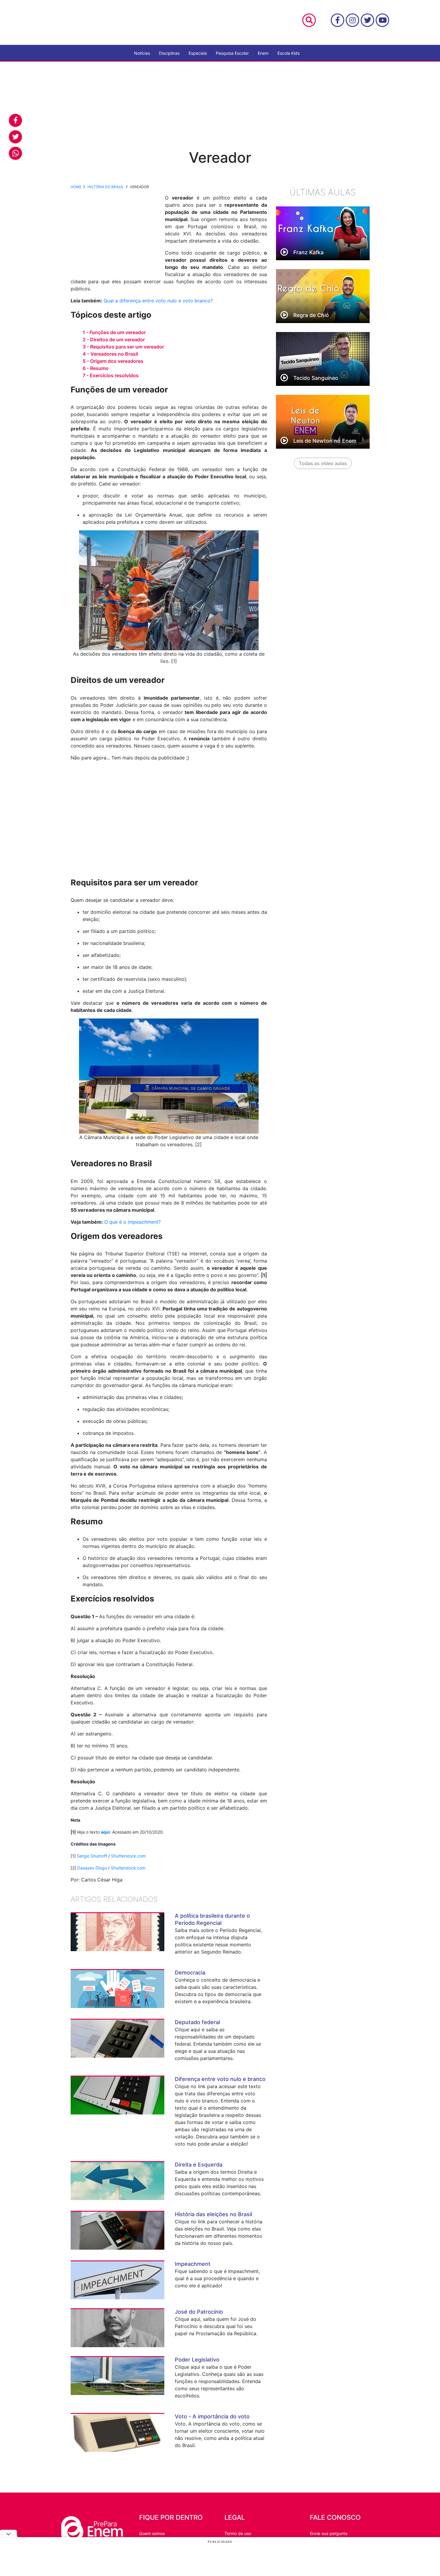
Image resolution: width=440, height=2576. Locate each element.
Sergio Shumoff (92, 1856)
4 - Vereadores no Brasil (110, 354)
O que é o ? (132, 1222)
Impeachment (193, 2264)
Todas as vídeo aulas (323, 463)
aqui (105, 1832)
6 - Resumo (96, 368)
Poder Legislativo (197, 2360)
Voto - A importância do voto (212, 2416)
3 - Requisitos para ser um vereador (123, 347)
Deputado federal (197, 2022)
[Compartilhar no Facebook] (15, 120)
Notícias (142, 53)
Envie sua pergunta (329, 2533)
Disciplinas (169, 53)
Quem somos (152, 2533)
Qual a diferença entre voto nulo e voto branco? (158, 301)
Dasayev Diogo (92, 1868)
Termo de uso (238, 2533)
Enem (263, 53)
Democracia (190, 1973)
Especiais (198, 53)
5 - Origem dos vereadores (113, 361)
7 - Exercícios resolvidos (111, 375)
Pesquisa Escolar (232, 53)
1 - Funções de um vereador (114, 332)
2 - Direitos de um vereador (114, 339)
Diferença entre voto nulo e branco (220, 2079)
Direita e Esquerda (199, 2165)
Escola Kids (289, 53)
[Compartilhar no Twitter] (15, 137)
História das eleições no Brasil (213, 2214)
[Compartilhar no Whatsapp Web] (15, 153)
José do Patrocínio (199, 2312)
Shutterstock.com (128, 1856)
